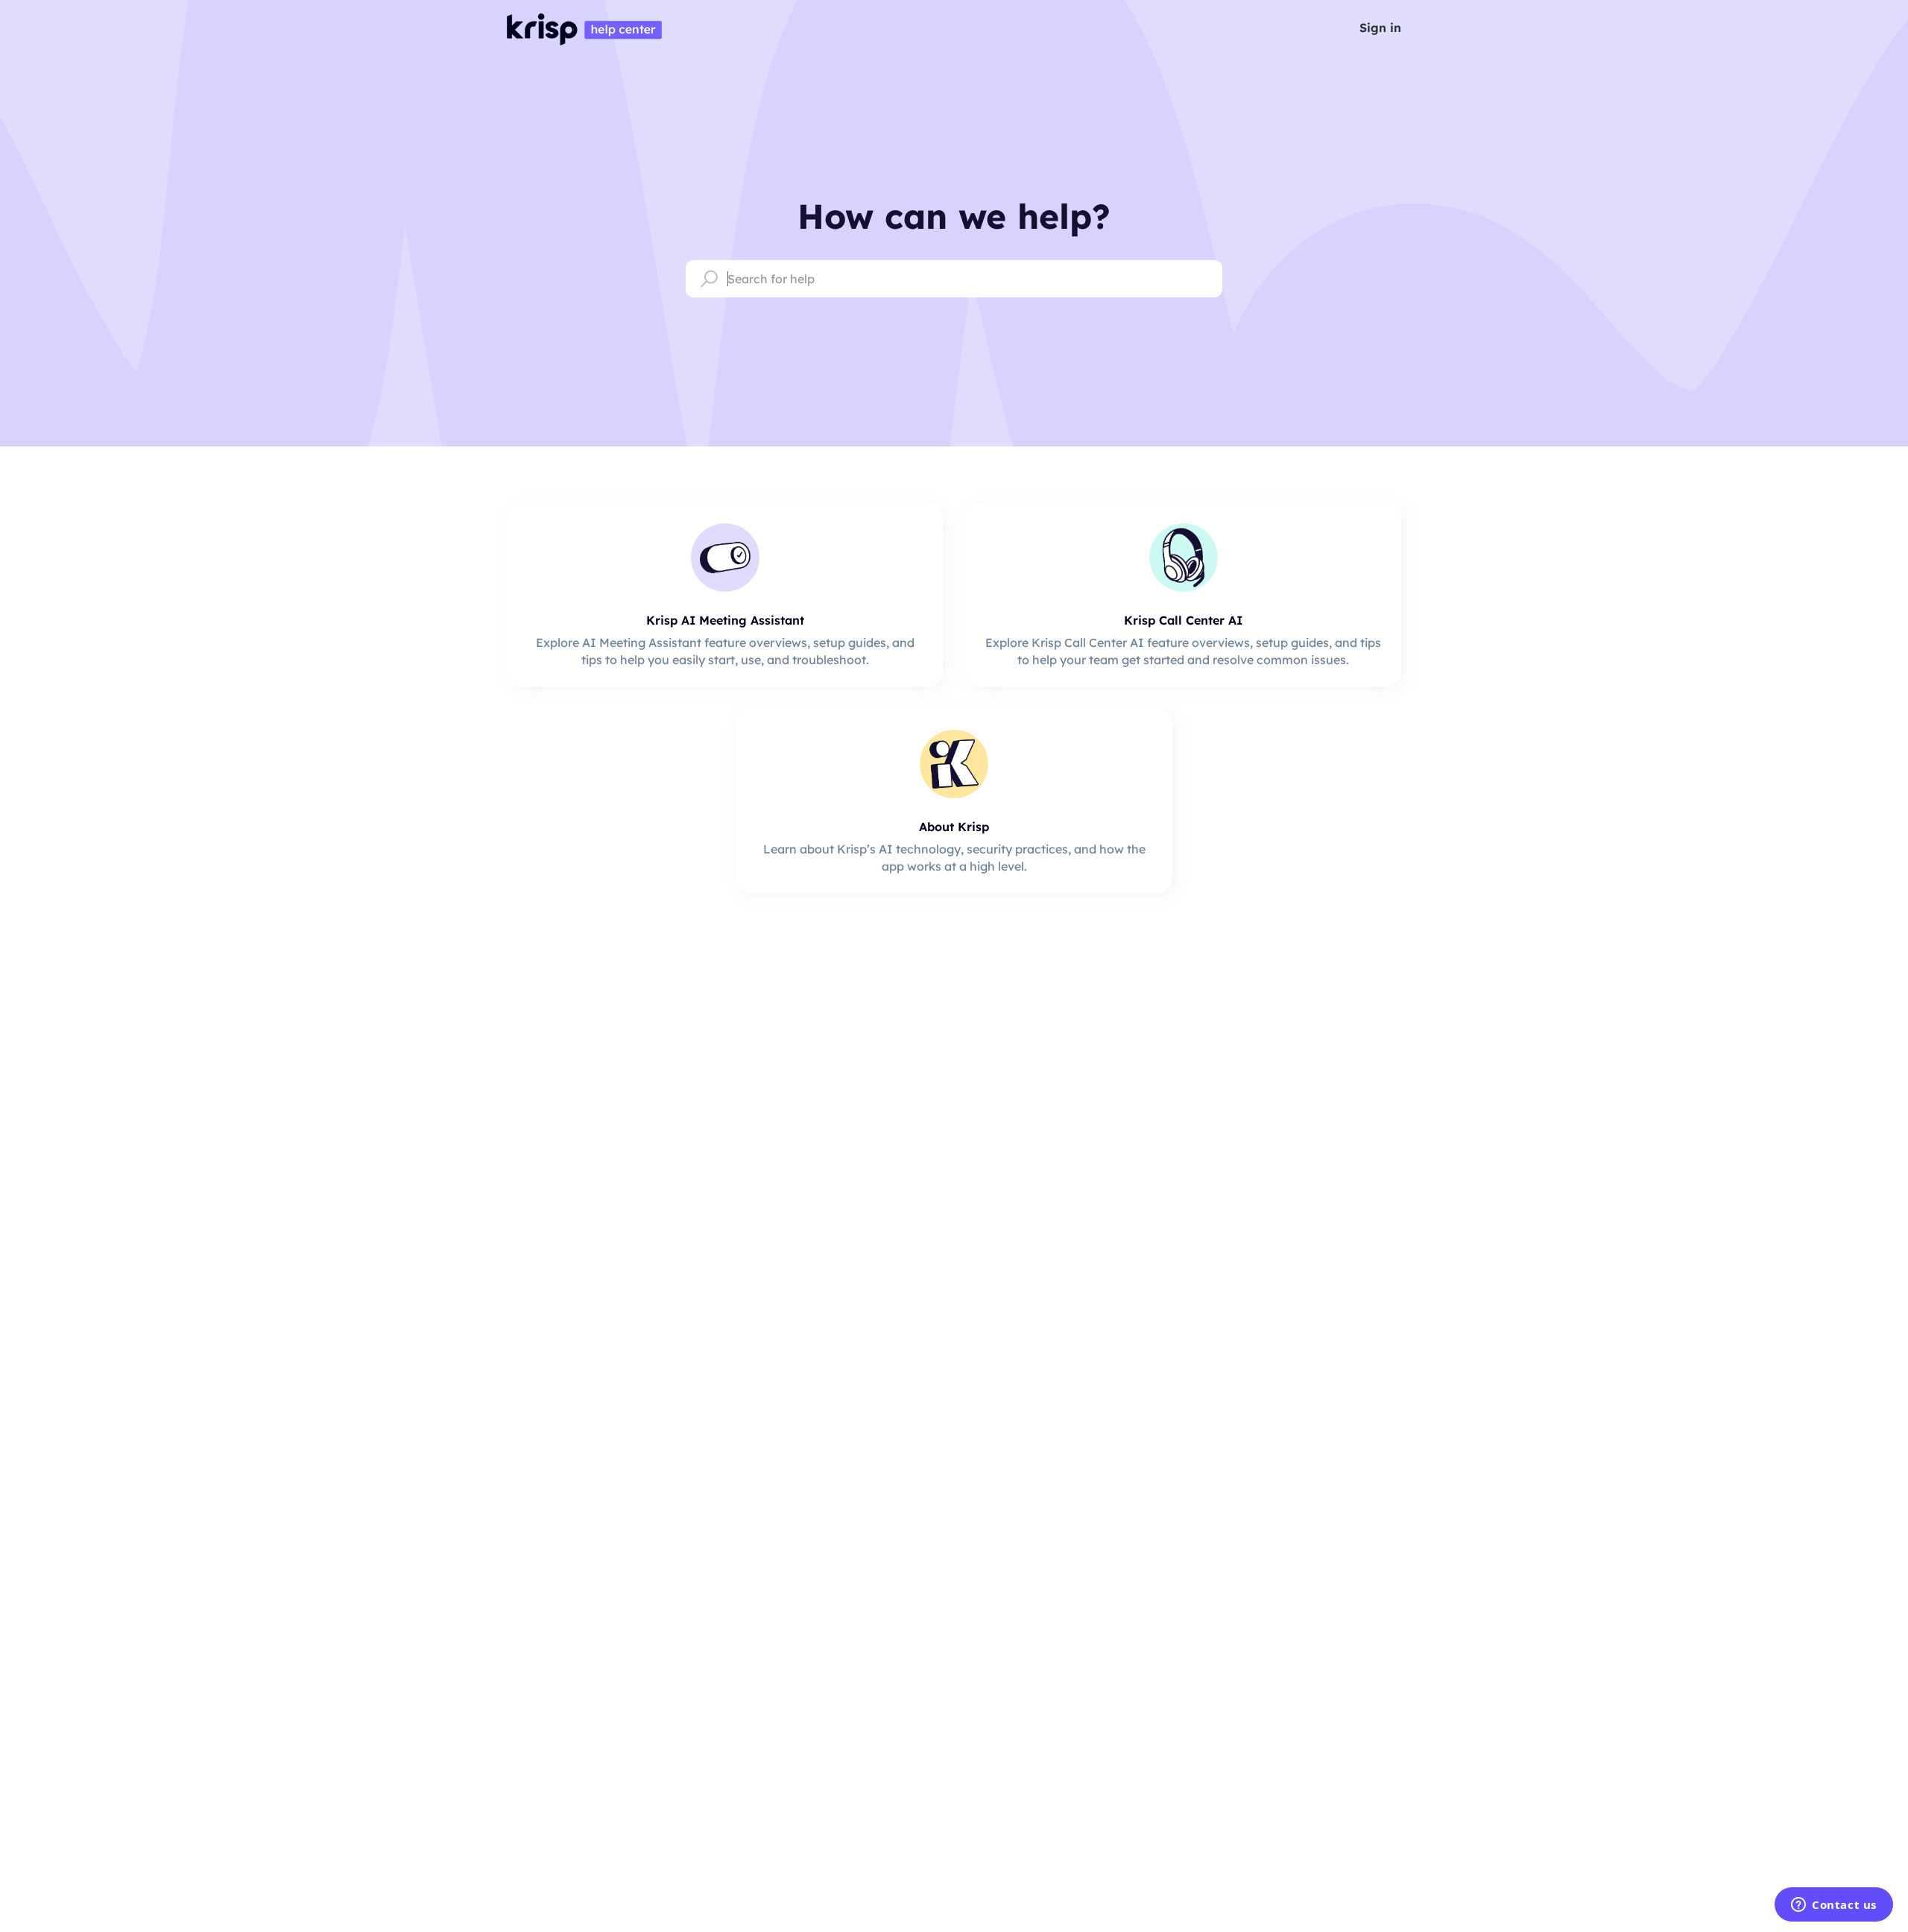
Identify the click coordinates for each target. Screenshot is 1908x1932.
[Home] (584, 28)
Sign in (1380, 28)
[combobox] (954, 279)
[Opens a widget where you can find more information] (1834, 1906)
